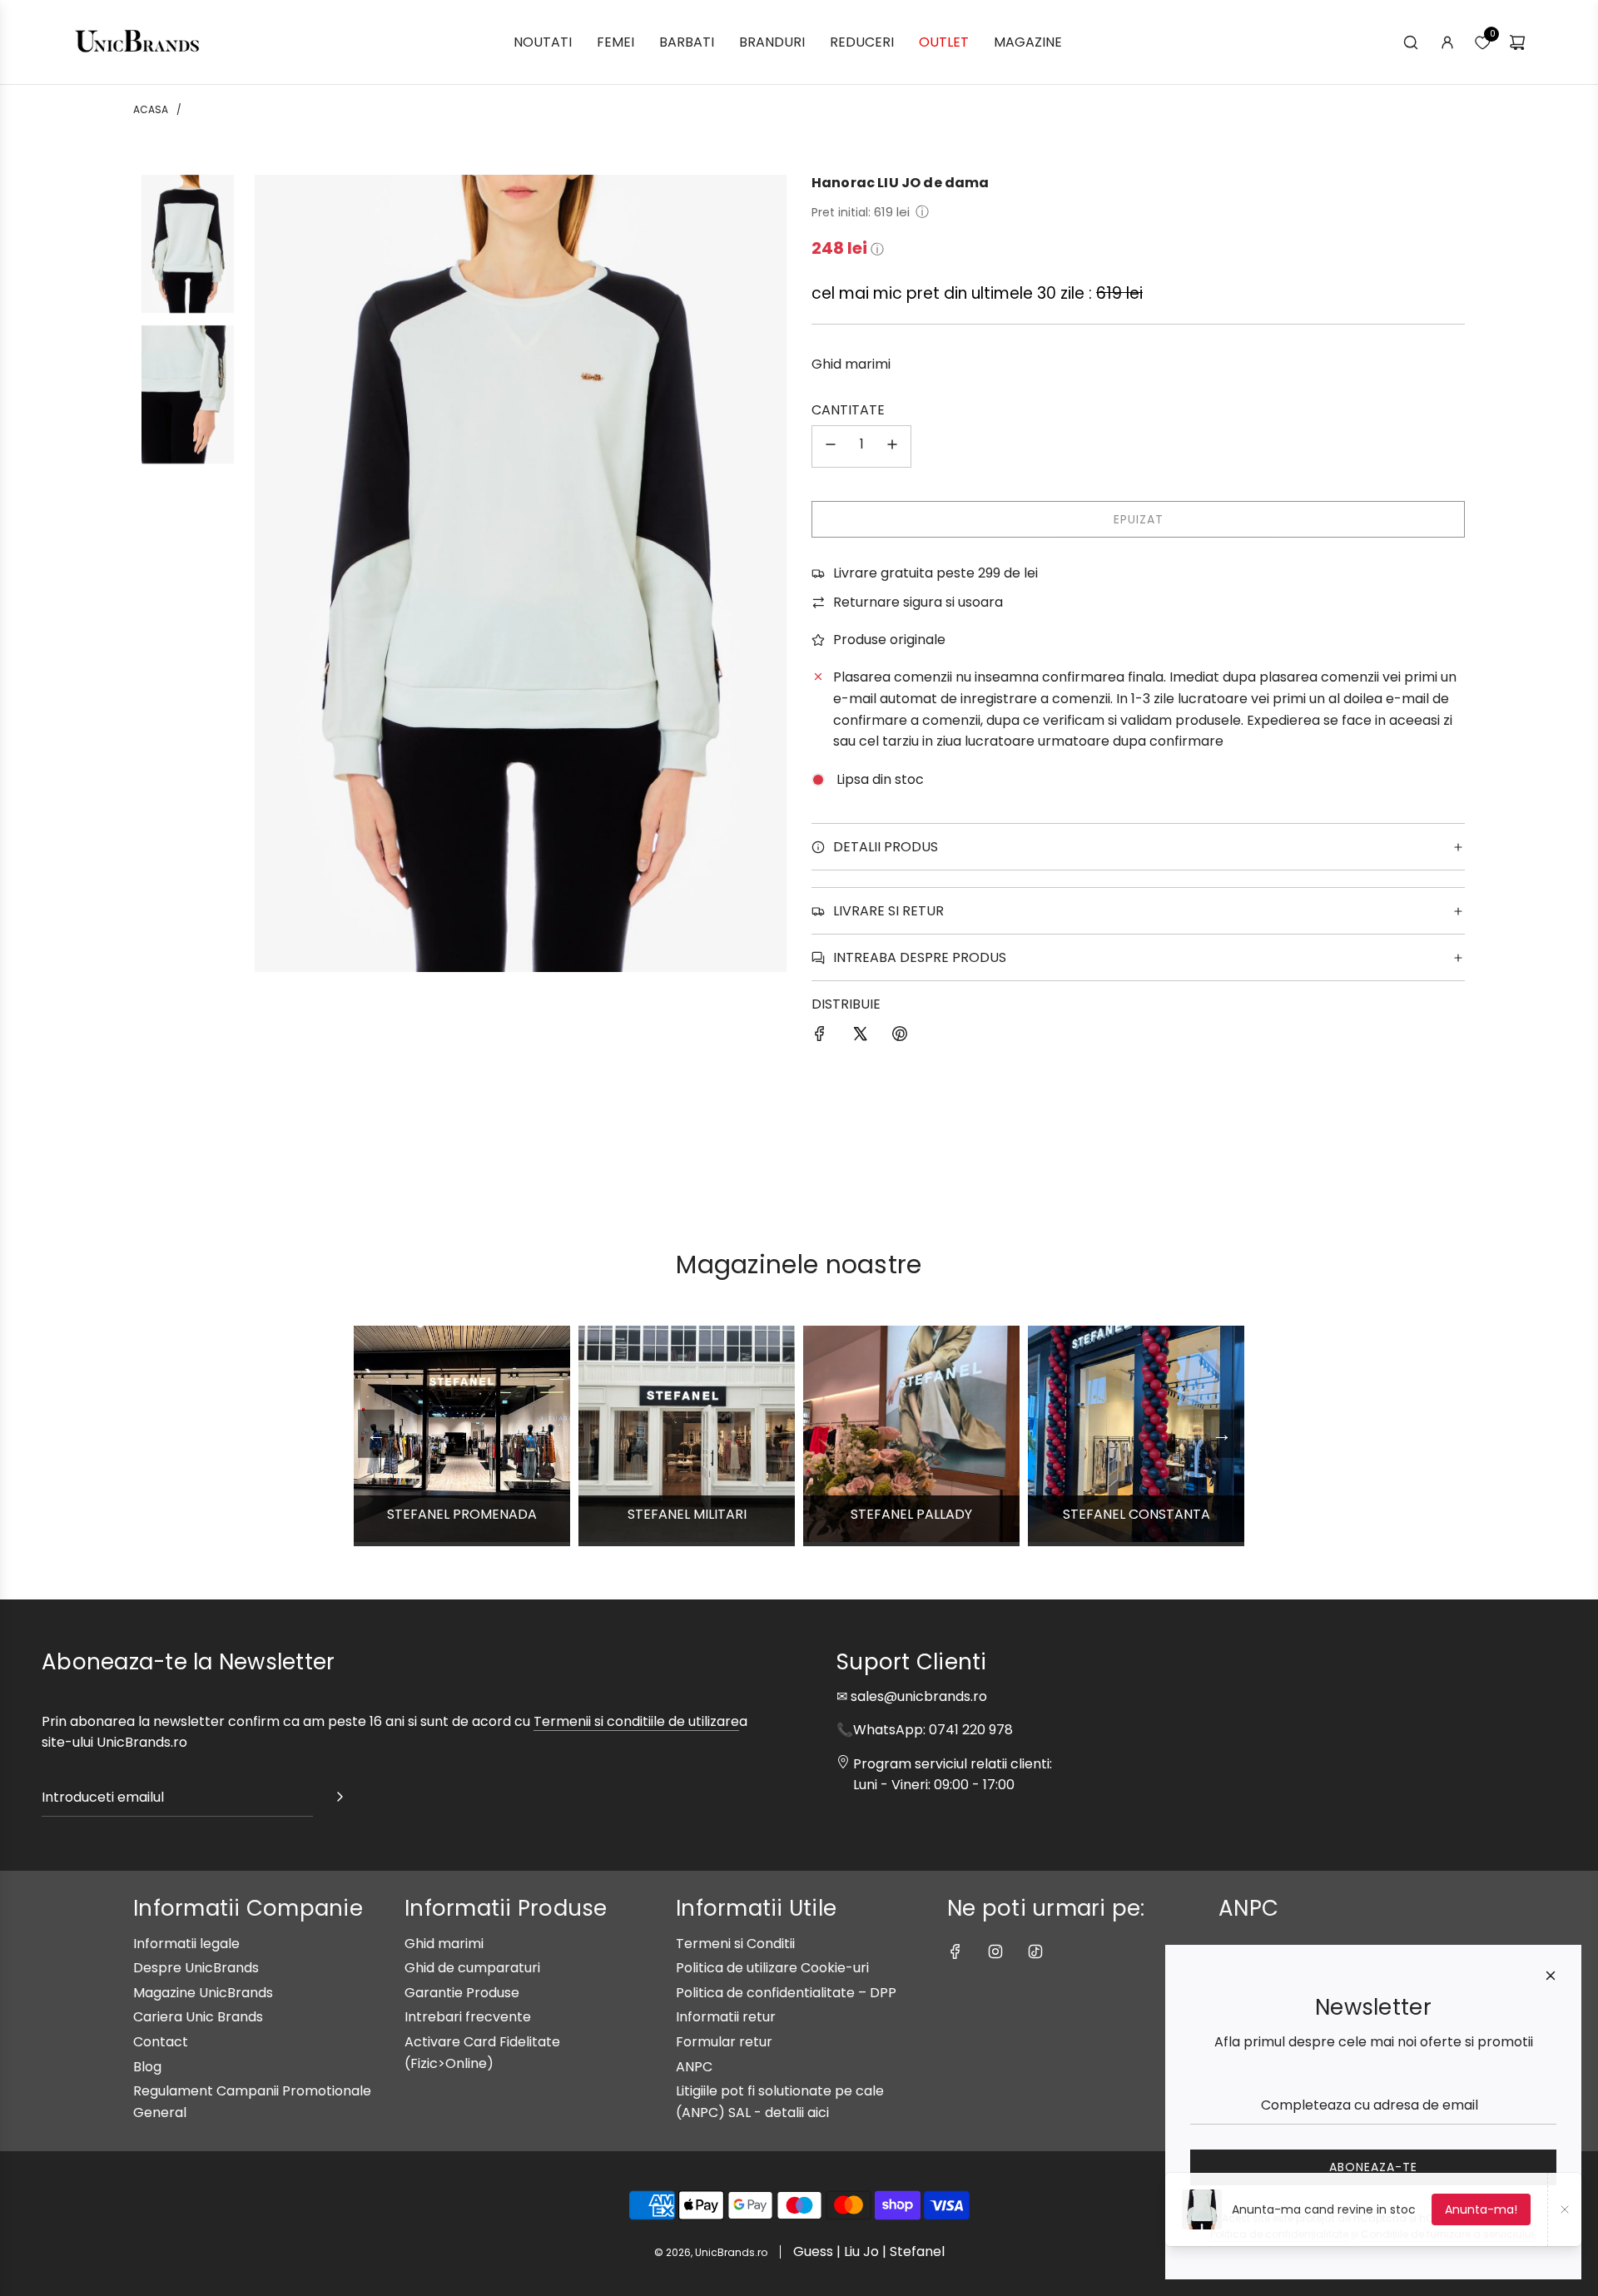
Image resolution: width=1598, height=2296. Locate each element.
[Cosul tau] (1517, 42)
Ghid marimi (851, 364)
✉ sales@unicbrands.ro (912, 1696)
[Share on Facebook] (820, 1037)
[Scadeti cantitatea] (831, 446)
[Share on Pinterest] (900, 1037)
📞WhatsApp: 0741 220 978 (925, 1730)
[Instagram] (995, 1951)
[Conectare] (1447, 42)
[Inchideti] (1551, 1976)
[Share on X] (860, 1037)
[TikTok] (1035, 1951)
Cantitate (848, 410)
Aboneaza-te (1373, 2167)
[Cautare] (1411, 42)
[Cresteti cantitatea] (892, 446)
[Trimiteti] (340, 1800)
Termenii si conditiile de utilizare (636, 1721)
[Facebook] (955, 1951)
